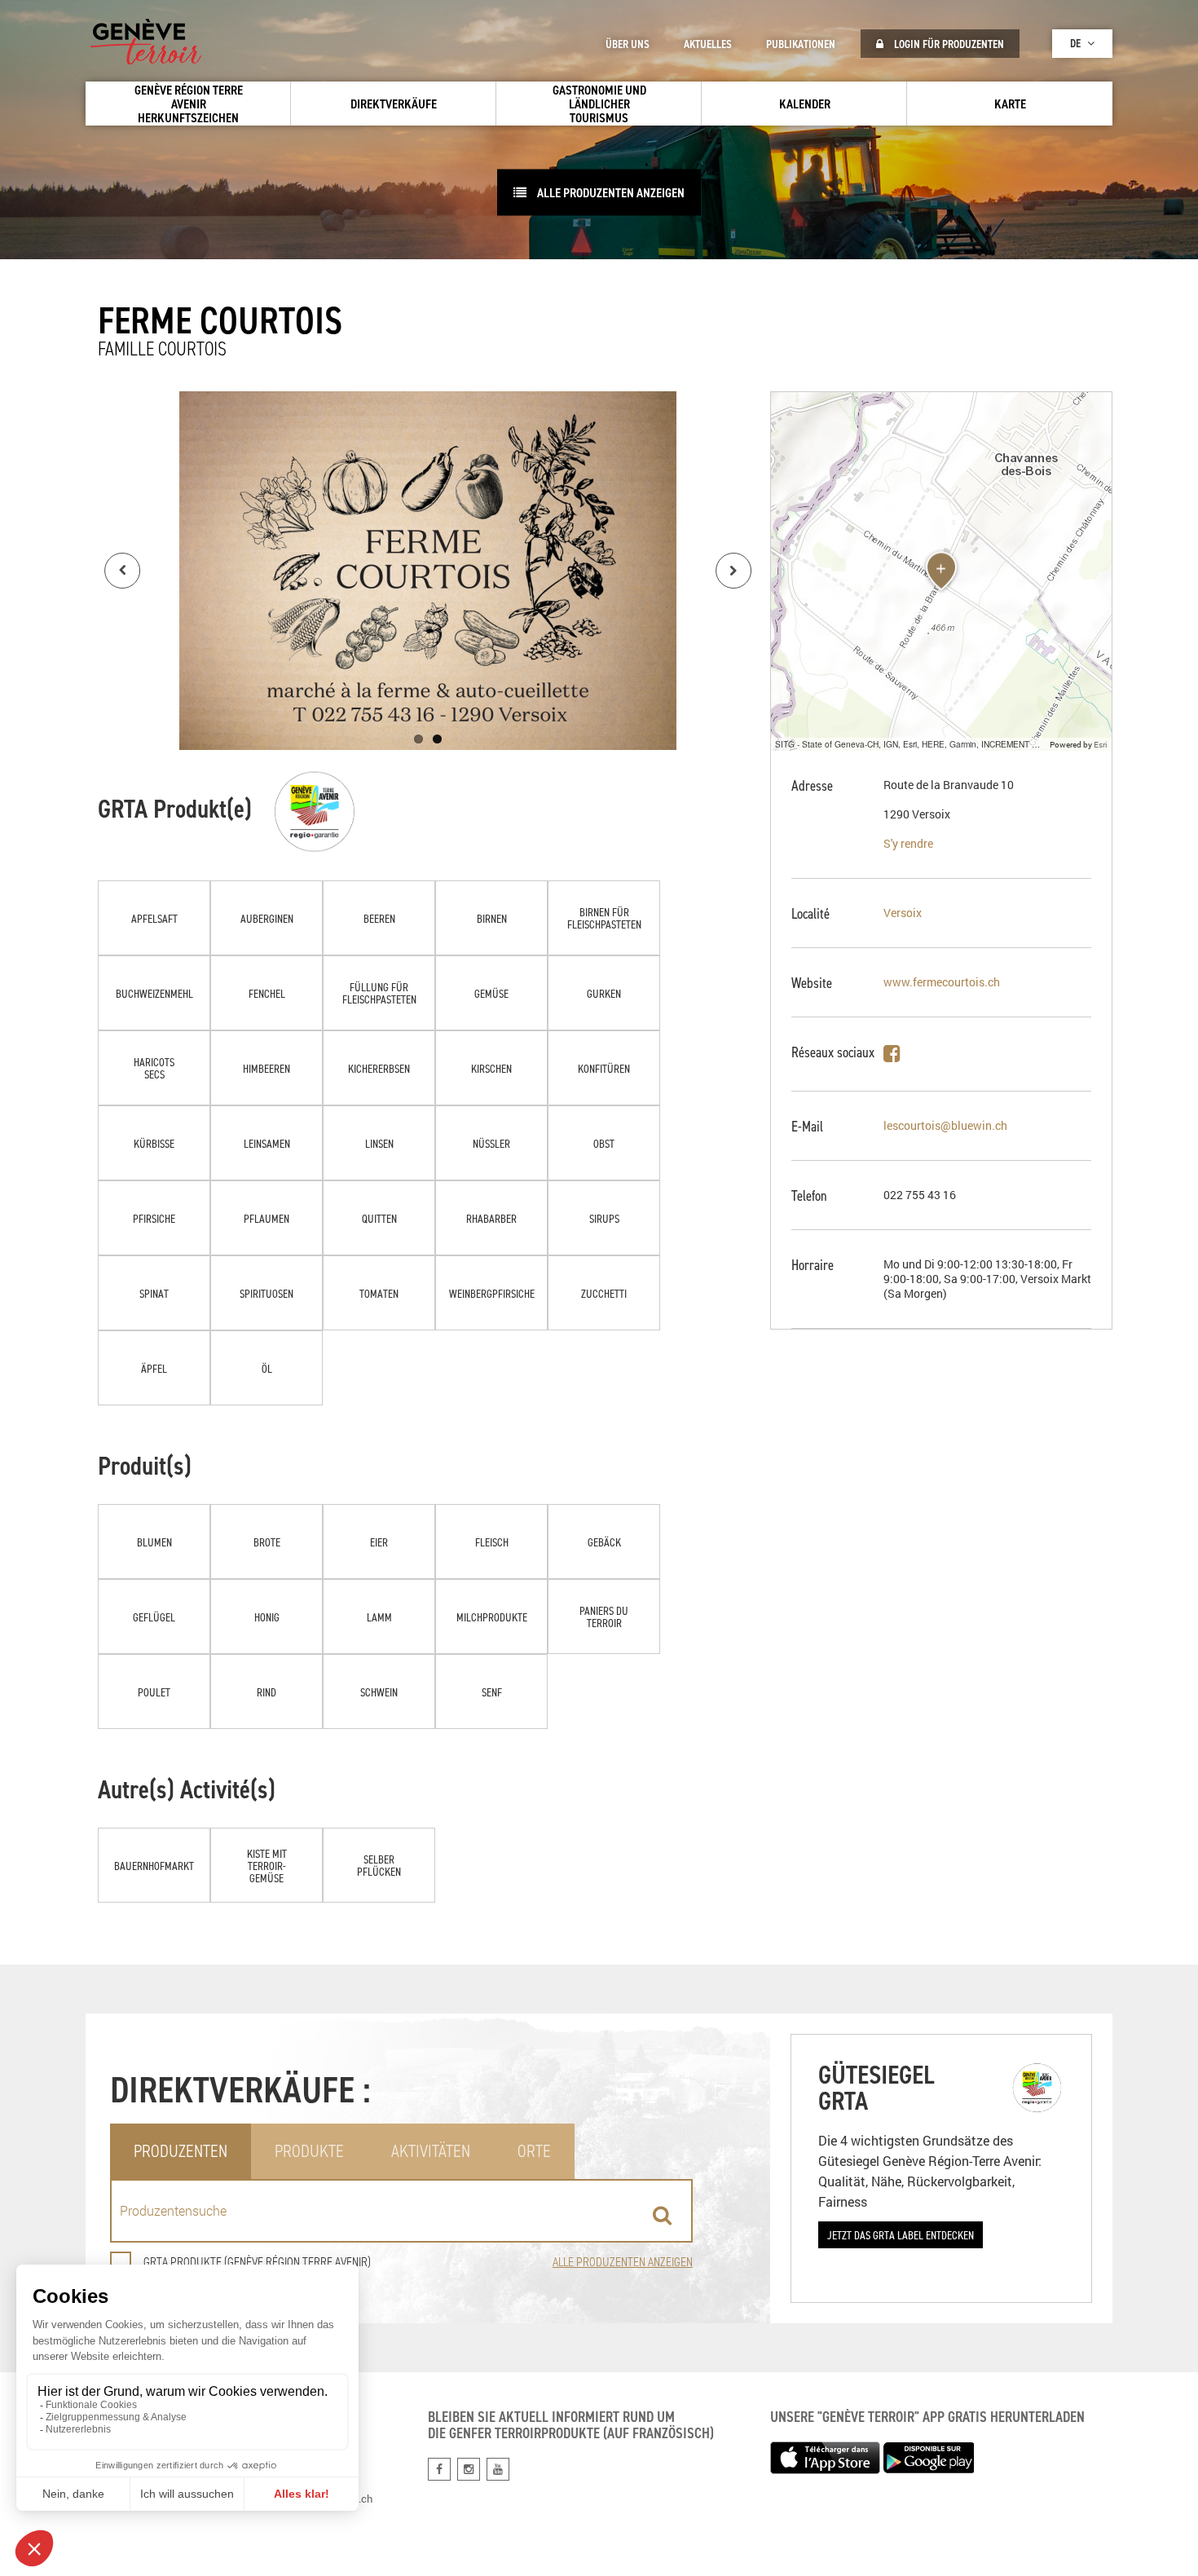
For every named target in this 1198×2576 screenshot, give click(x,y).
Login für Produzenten (948, 44)
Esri (1101, 744)
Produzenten (181, 2151)
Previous (122, 571)
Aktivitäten (431, 2151)
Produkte (309, 2151)
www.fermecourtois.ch (942, 982)
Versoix (903, 913)
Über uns (628, 44)
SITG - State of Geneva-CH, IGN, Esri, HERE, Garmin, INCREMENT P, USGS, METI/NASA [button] (910, 744)
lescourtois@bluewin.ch (945, 1125)
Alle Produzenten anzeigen (610, 192)
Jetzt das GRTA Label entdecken (901, 2235)
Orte (534, 2151)
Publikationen (801, 44)
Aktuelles (708, 44)
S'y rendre (908, 843)
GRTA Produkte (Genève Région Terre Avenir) (257, 2262)
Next (733, 571)
